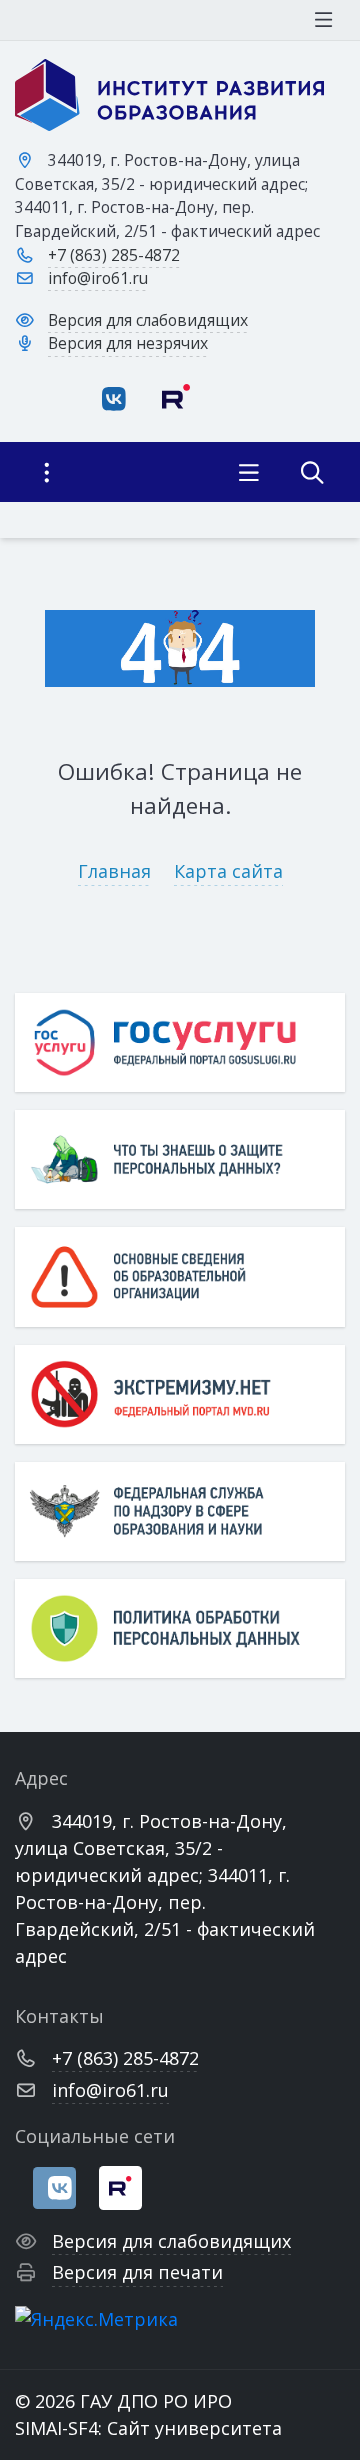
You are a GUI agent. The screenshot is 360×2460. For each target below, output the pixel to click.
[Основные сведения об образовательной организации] (180, 1276)
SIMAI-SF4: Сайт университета (148, 2428)
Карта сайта (228, 871)
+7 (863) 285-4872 (114, 255)
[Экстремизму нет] (180, 1394)
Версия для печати (137, 2272)
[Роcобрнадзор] (180, 1511)
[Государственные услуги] (180, 1042)
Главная (114, 871)
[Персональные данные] (180, 1159)
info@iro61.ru (98, 278)
